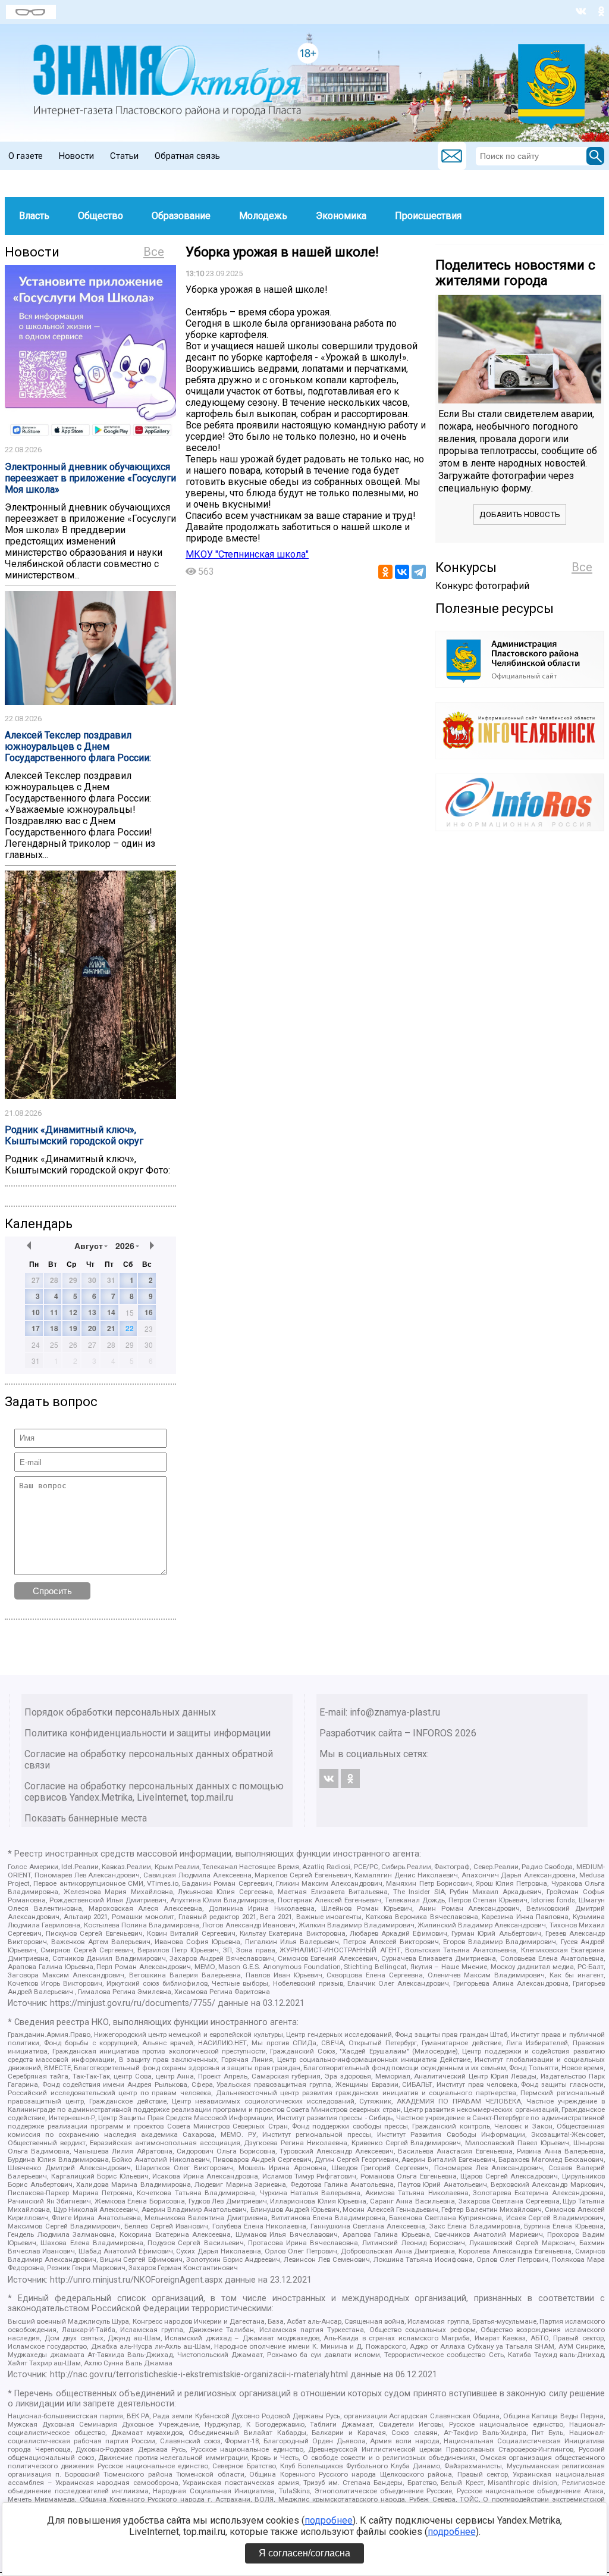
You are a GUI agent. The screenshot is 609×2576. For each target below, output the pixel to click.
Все (154, 252)
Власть (34, 216)
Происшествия (428, 216)
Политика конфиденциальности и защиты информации (147, 1733)
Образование (181, 216)
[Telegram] (419, 572)
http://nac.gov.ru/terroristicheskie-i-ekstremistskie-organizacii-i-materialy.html (199, 2375)
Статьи (124, 156)
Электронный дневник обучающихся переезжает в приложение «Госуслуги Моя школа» (90, 478)
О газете (26, 156)
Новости (76, 156)
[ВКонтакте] (402, 572)
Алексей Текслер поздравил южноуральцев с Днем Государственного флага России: (78, 746)
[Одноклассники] (385, 572)
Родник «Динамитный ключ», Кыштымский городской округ (74, 1135)
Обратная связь (187, 156)
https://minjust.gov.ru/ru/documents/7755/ (133, 2003)
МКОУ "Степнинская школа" (247, 554)
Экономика (341, 216)
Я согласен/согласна (304, 2553)
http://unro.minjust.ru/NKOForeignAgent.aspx (136, 2280)
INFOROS (433, 1733)
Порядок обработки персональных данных (120, 1712)
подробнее (329, 2520)
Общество (101, 216)
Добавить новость (520, 514)
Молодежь (263, 216)
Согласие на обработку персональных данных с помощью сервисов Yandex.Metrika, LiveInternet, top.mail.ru (154, 1792)
